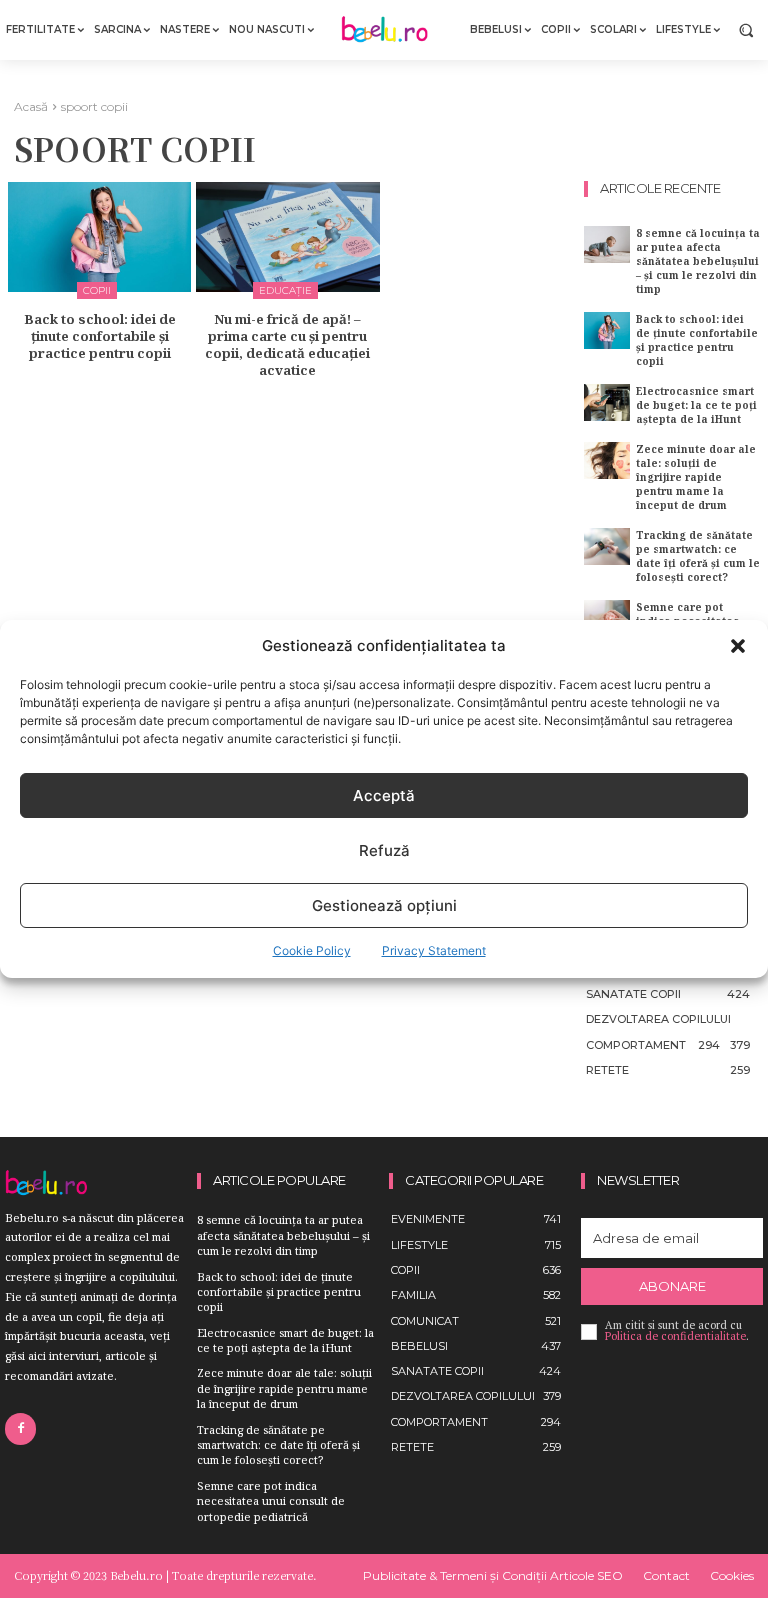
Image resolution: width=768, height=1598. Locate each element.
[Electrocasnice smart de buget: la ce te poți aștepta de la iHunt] (607, 402)
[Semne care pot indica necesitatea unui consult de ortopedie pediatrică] (607, 618)
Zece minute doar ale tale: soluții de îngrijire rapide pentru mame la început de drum (696, 477)
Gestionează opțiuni (384, 905)
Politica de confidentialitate (675, 1336)
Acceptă (384, 795)
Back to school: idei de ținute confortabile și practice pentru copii (100, 336)
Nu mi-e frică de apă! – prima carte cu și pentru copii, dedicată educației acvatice (287, 344)
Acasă (31, 106)
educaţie (285, 290)
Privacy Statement (434, 950)
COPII (97, 290)
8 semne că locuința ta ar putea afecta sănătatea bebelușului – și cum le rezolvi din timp (698, 261)
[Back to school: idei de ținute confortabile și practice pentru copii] (99, 237)
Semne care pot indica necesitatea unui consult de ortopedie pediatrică (271, 1501)
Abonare (672, 1286)
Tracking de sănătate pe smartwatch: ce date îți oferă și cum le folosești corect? (698, 556)
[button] (738, 646)
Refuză (384, 850)
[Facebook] (20, 1428)
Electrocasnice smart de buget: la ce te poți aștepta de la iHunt (696, 405)
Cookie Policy (312, 950)
